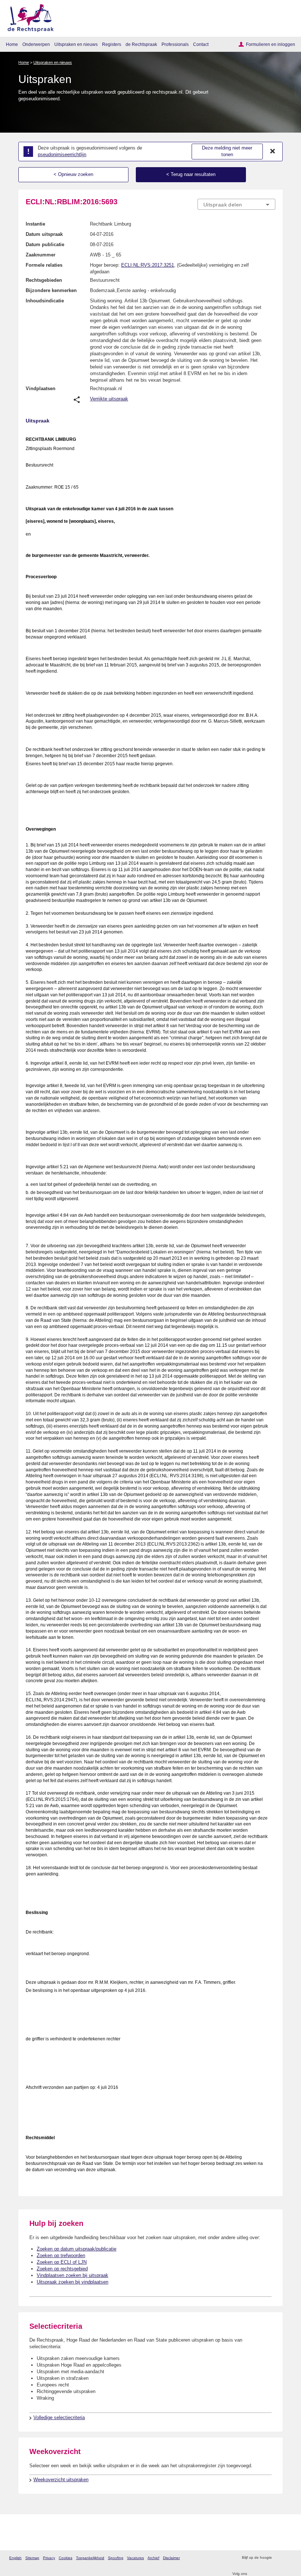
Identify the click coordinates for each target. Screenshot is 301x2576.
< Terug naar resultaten (191, 174)
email (288, 2558)
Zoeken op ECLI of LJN (62, 2262)
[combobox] (236, 205)
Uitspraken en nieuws (76, 44)
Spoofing (116, 2558)
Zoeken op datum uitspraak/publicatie (77, 2249)
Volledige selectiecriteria (59, 2417)
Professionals (175, 44)
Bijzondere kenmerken (51, 290)
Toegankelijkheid (90, 2558)
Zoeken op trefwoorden (61, 2255)
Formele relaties (44, 265)
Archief (153, 2558)
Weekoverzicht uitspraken (61, 2480)
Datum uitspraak (44, 234)
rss (278, 2558)
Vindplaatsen (41, 388)
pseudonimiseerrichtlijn (62, 154)
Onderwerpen (36, 44)
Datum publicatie (45, 244)
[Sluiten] (273, 151)
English (15, 2558)
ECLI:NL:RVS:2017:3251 (148, 265)
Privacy (49, 2558)
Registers (112, 44)
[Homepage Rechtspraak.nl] (28, 17)
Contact (201, 44)
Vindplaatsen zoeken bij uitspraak (72, 2275)
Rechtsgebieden (44, 280)
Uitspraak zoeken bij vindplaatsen (72, 2282)
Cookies (66, 2558)
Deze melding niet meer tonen (227, 151)
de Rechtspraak (141, 44)
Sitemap (32, 2558)
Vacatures (135, 2558)
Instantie (35, 224)
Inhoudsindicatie (45, 301)
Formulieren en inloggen (271, 44)
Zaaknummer (41, 255)
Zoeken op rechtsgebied (62, 2269)
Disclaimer (171, 2558)
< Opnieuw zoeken (73, 174)
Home (12, 44)
